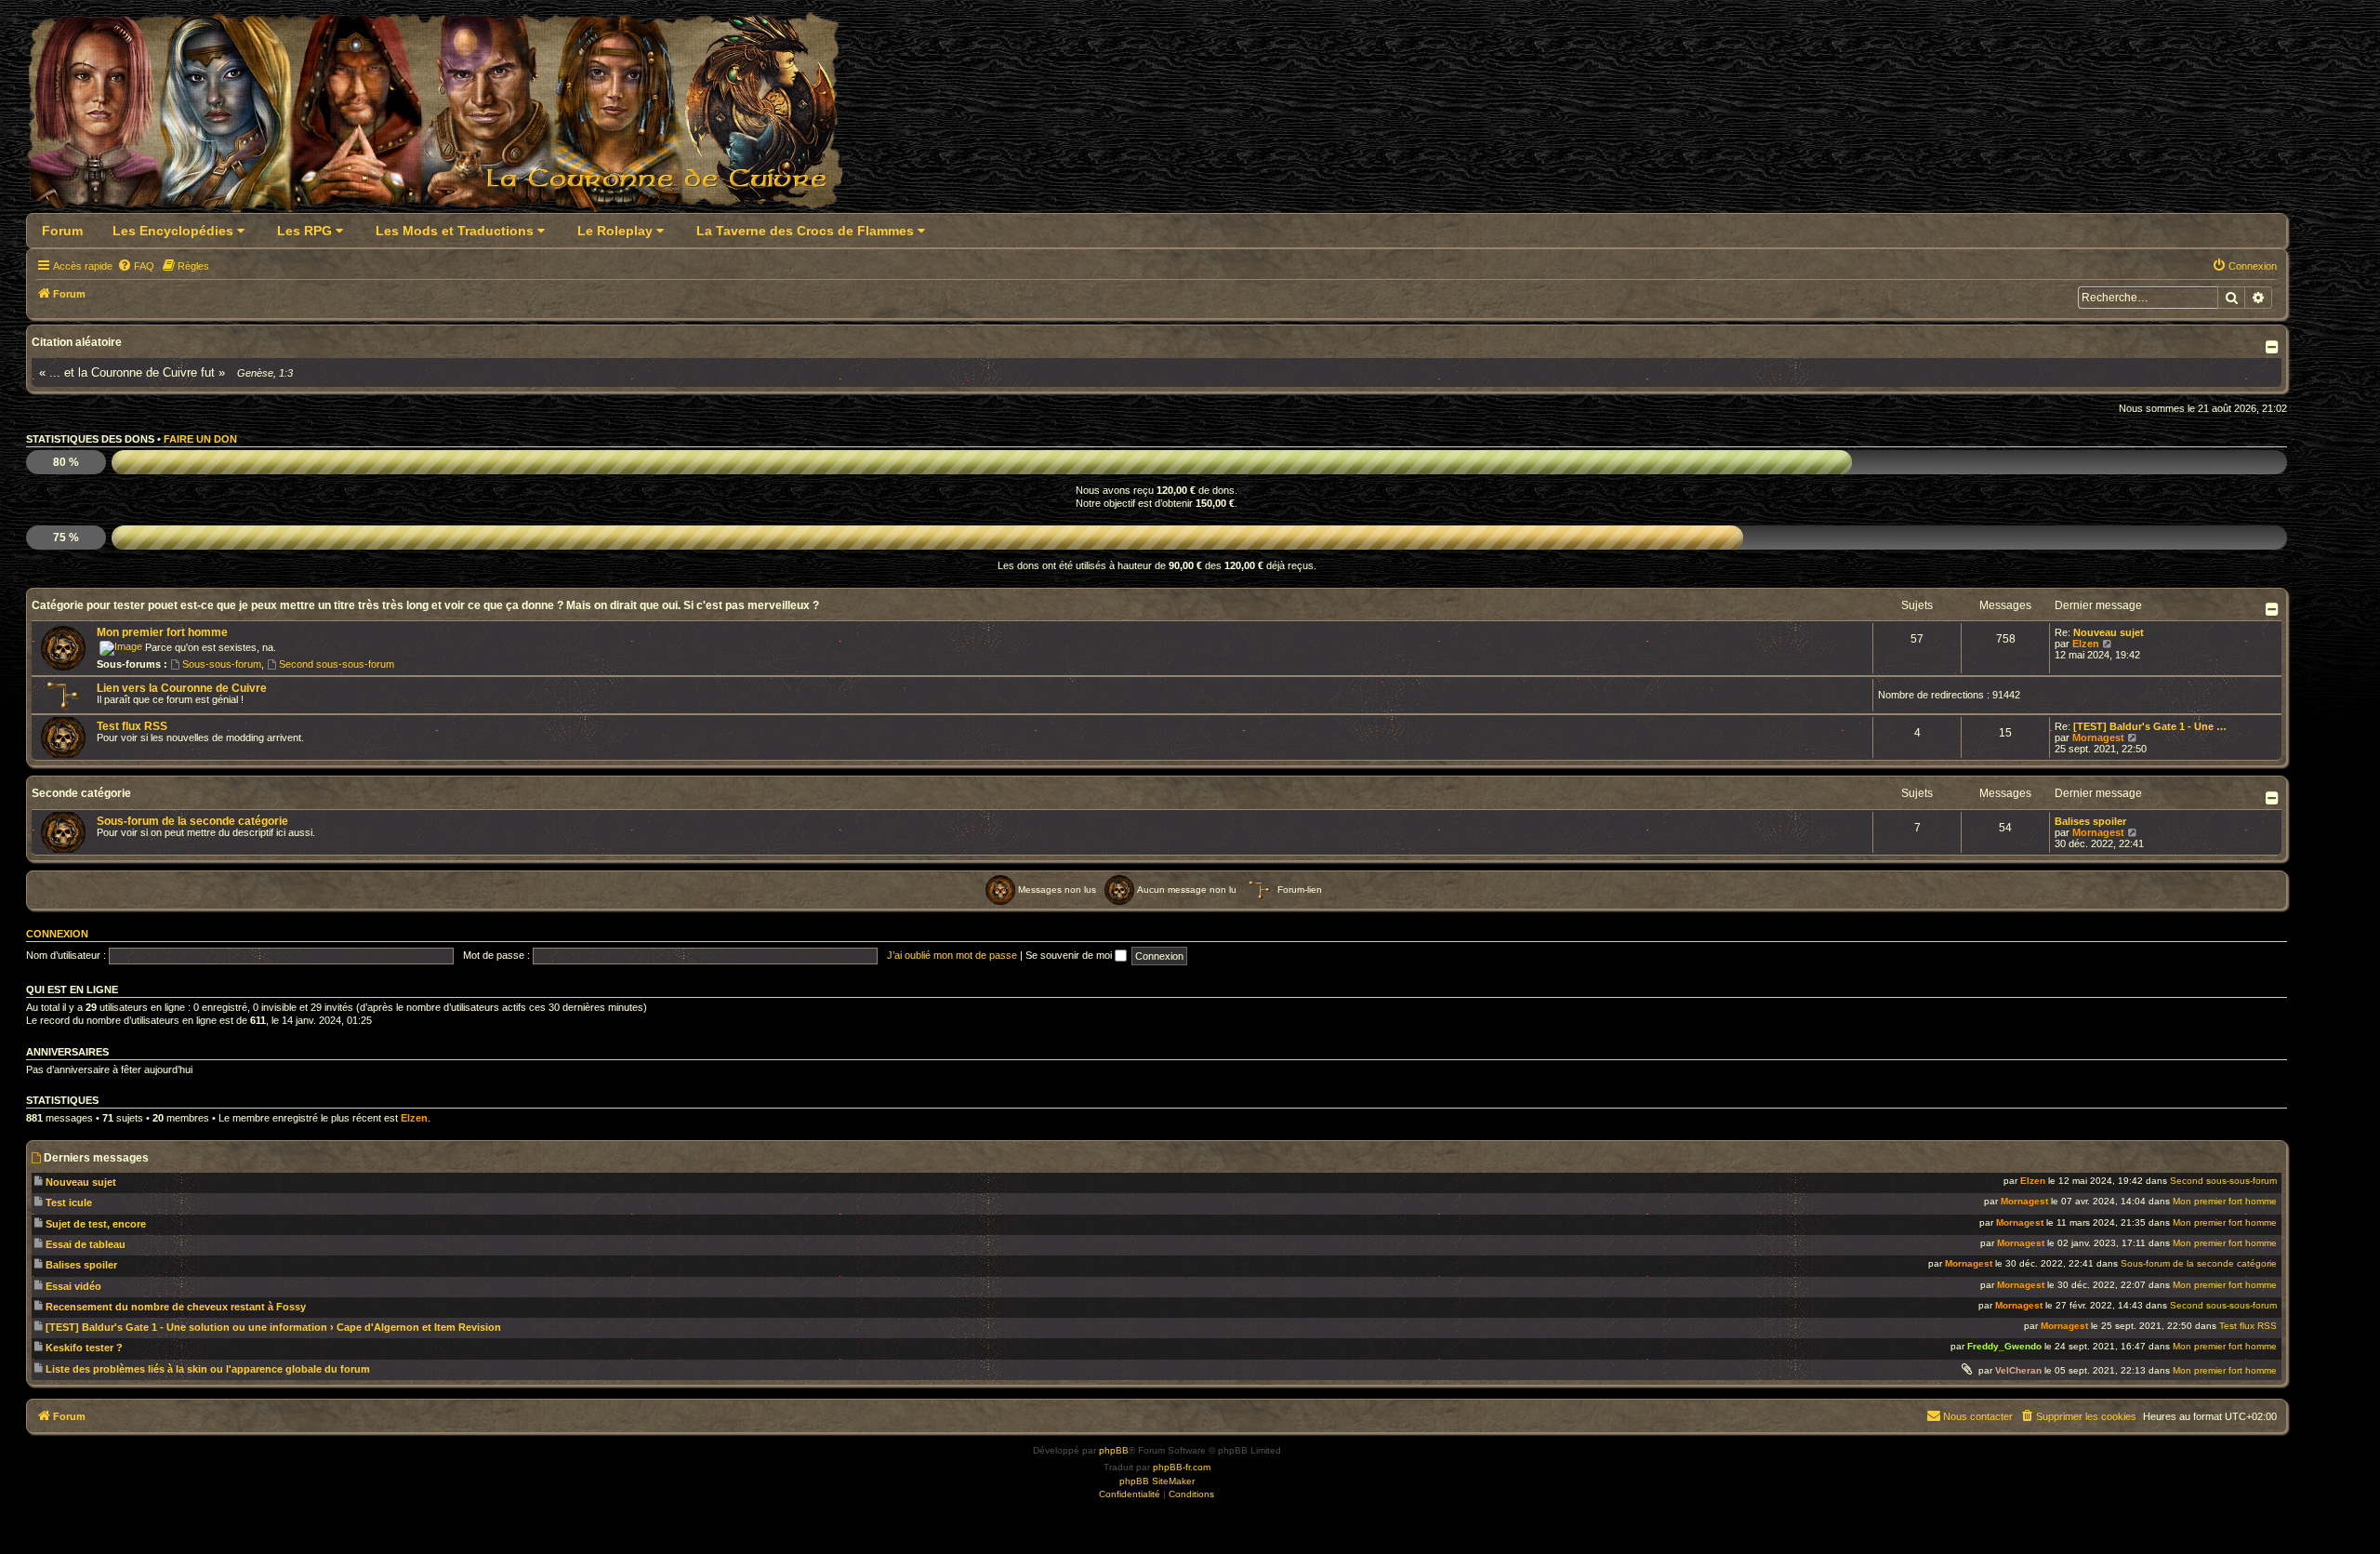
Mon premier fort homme (162, 632)
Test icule (69, 1202)
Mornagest (2098, 737)
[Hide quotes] (2274, 347)
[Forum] (446, 118)
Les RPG (306, 231)
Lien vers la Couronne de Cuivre (182, 688)
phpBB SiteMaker (1157, 1481)
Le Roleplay (617, 231)
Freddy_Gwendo (2004, 1346)
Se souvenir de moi (1070, 955)
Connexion (57, 934)
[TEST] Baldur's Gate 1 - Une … (2150, 726)
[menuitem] (136, 266)
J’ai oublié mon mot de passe (952, 955)
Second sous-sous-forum (337, 664)
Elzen (2086, 644)
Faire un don (200, 439)
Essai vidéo (73, 1286)
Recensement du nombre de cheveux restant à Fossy (176, 1307)
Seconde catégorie (81, 793)
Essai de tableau (86, 1244)
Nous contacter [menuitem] (1978, 1416)
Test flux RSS (132, 726)
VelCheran (2018, 1370)
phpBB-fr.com (1182, 1467)
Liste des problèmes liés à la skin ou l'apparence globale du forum (208, 1369)
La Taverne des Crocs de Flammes (807, 231)
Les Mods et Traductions (456, 231)
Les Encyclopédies (175, 231)
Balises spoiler (2090, 821)
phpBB (1114, 1450)
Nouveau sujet (2109, 632)
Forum (62, 231)
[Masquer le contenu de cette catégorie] (2274, 609)
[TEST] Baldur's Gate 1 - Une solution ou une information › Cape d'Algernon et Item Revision (273, 1327)
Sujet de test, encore (96, 1224)
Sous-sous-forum (222, 664)
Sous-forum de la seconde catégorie (192, 821)
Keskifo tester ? (84, 1348)
